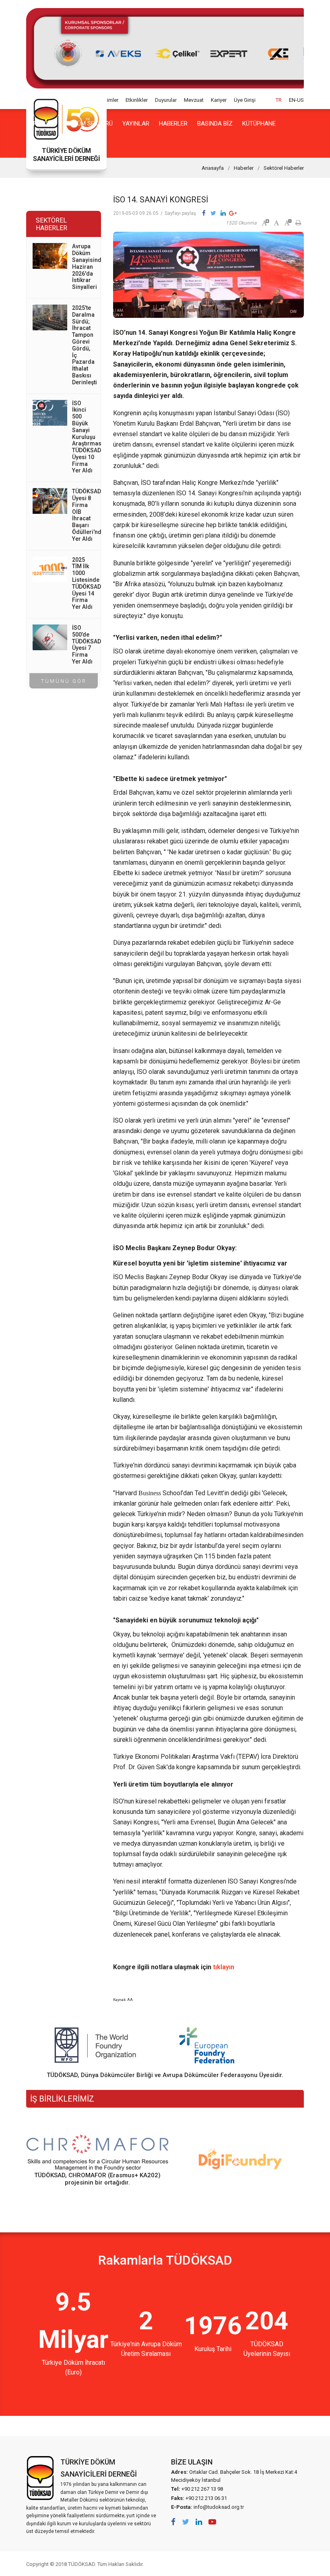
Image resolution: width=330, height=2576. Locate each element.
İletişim (82, 144)
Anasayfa (213, 168)
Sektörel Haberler (284, 168)
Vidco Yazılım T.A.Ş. (289, 2564)
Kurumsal (41, 124)
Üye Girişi (245, 100)
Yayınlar (136, 124)
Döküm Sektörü (89, 124)
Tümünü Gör (64, 681)
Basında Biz (215, 124)
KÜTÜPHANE (259, 124)
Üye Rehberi (44, 144)
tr (279, 100)
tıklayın (224, 1967)
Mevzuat (194, 100)
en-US (296, 100)
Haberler (173, 124)
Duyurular (166, 100)
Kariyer (219, 100)
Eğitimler (108, 100)
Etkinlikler (137, 100)
